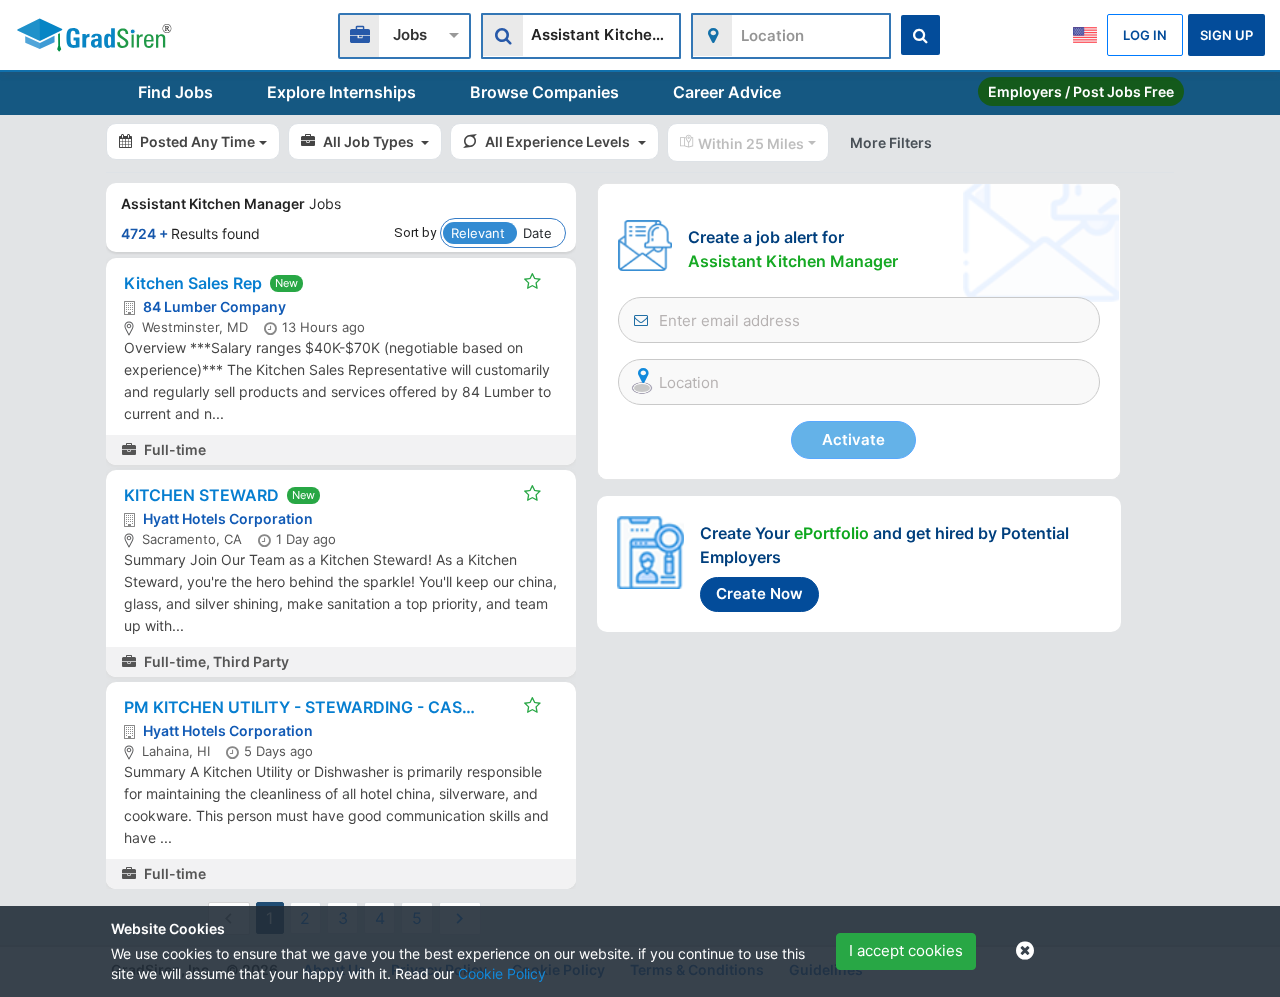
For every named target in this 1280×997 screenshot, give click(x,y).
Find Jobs (175, 92)
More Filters (891, 142)
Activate (853, 439)
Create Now (759, 593)
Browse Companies (544, 92)
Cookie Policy (502, 973)
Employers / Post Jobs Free (1081, 91)
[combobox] (404, 33)
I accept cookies (906, 950)
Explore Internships (341, 92)
